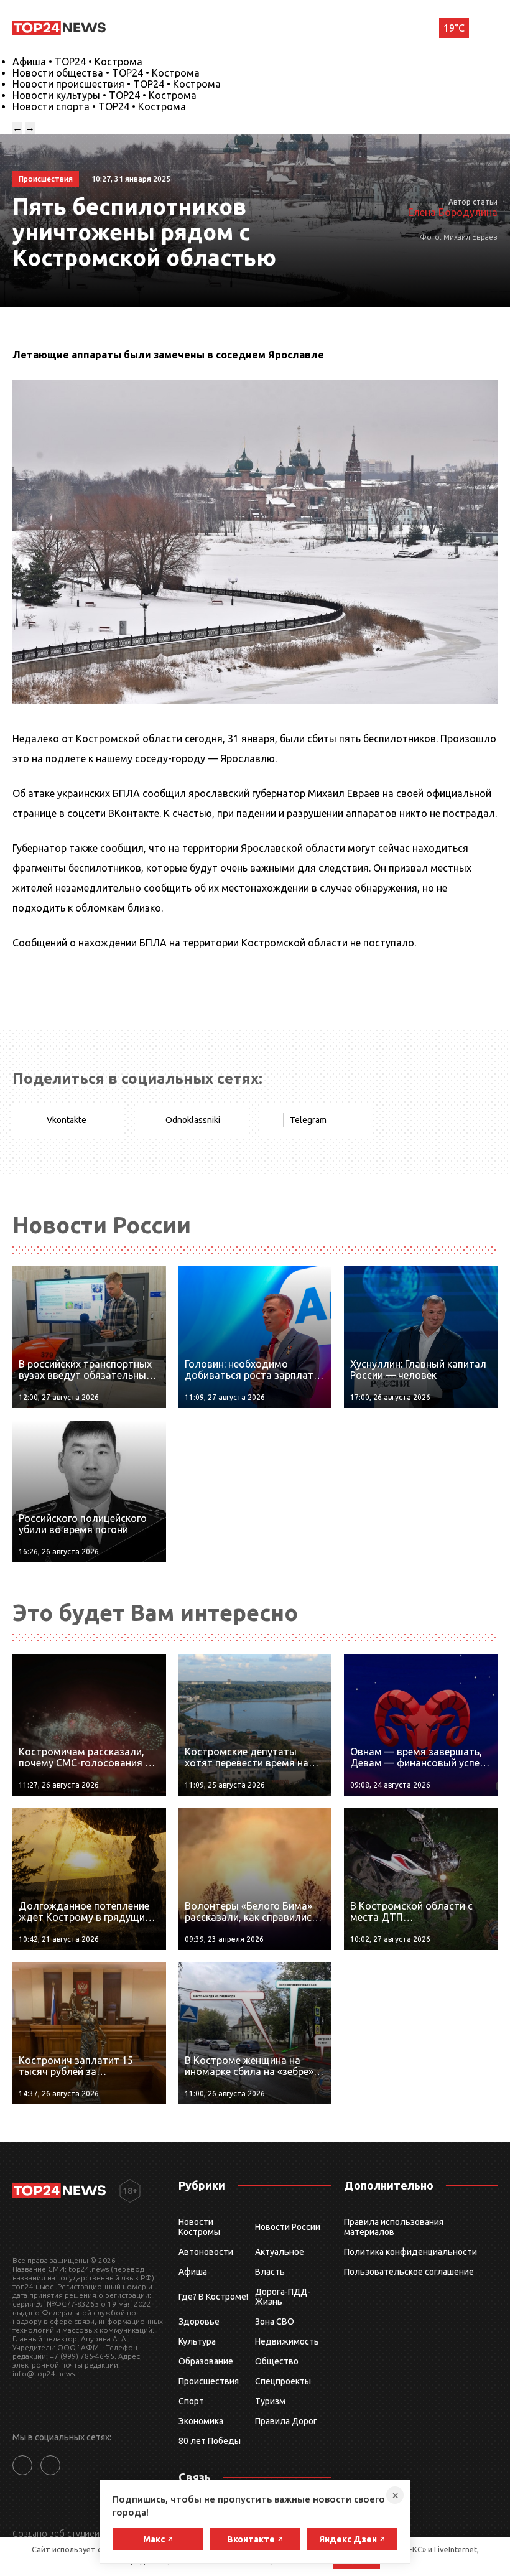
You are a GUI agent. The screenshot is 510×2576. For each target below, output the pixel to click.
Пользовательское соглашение (409, 2272)
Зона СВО (275, 2322)
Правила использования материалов (394, 2227)
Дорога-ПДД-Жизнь (283, 2297)
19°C (454, 28)
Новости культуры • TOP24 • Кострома (104, 95)
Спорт (191, 2401)
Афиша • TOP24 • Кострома (77, 62)
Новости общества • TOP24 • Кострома (106, 73)
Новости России (288, 2227)
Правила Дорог (286, 2421)
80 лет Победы (210, 2441)
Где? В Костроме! (213, 2297)
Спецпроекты (283, 2381)
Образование (206, 2361)
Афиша (193, 2272)
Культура (197, 2341)
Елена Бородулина (453, 212)
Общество (277, 2361)
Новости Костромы (199, 2227)
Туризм (270, 2401)
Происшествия (209, 2381)
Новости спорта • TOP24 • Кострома (99, 106)
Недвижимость (287, 2341)
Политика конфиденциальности (410, 2252)
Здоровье (199, 2322)
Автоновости (206, 2252)
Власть (270, 2272)
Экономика (201, 2421)
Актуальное (280, 2252)
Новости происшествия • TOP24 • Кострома (117, 84)
